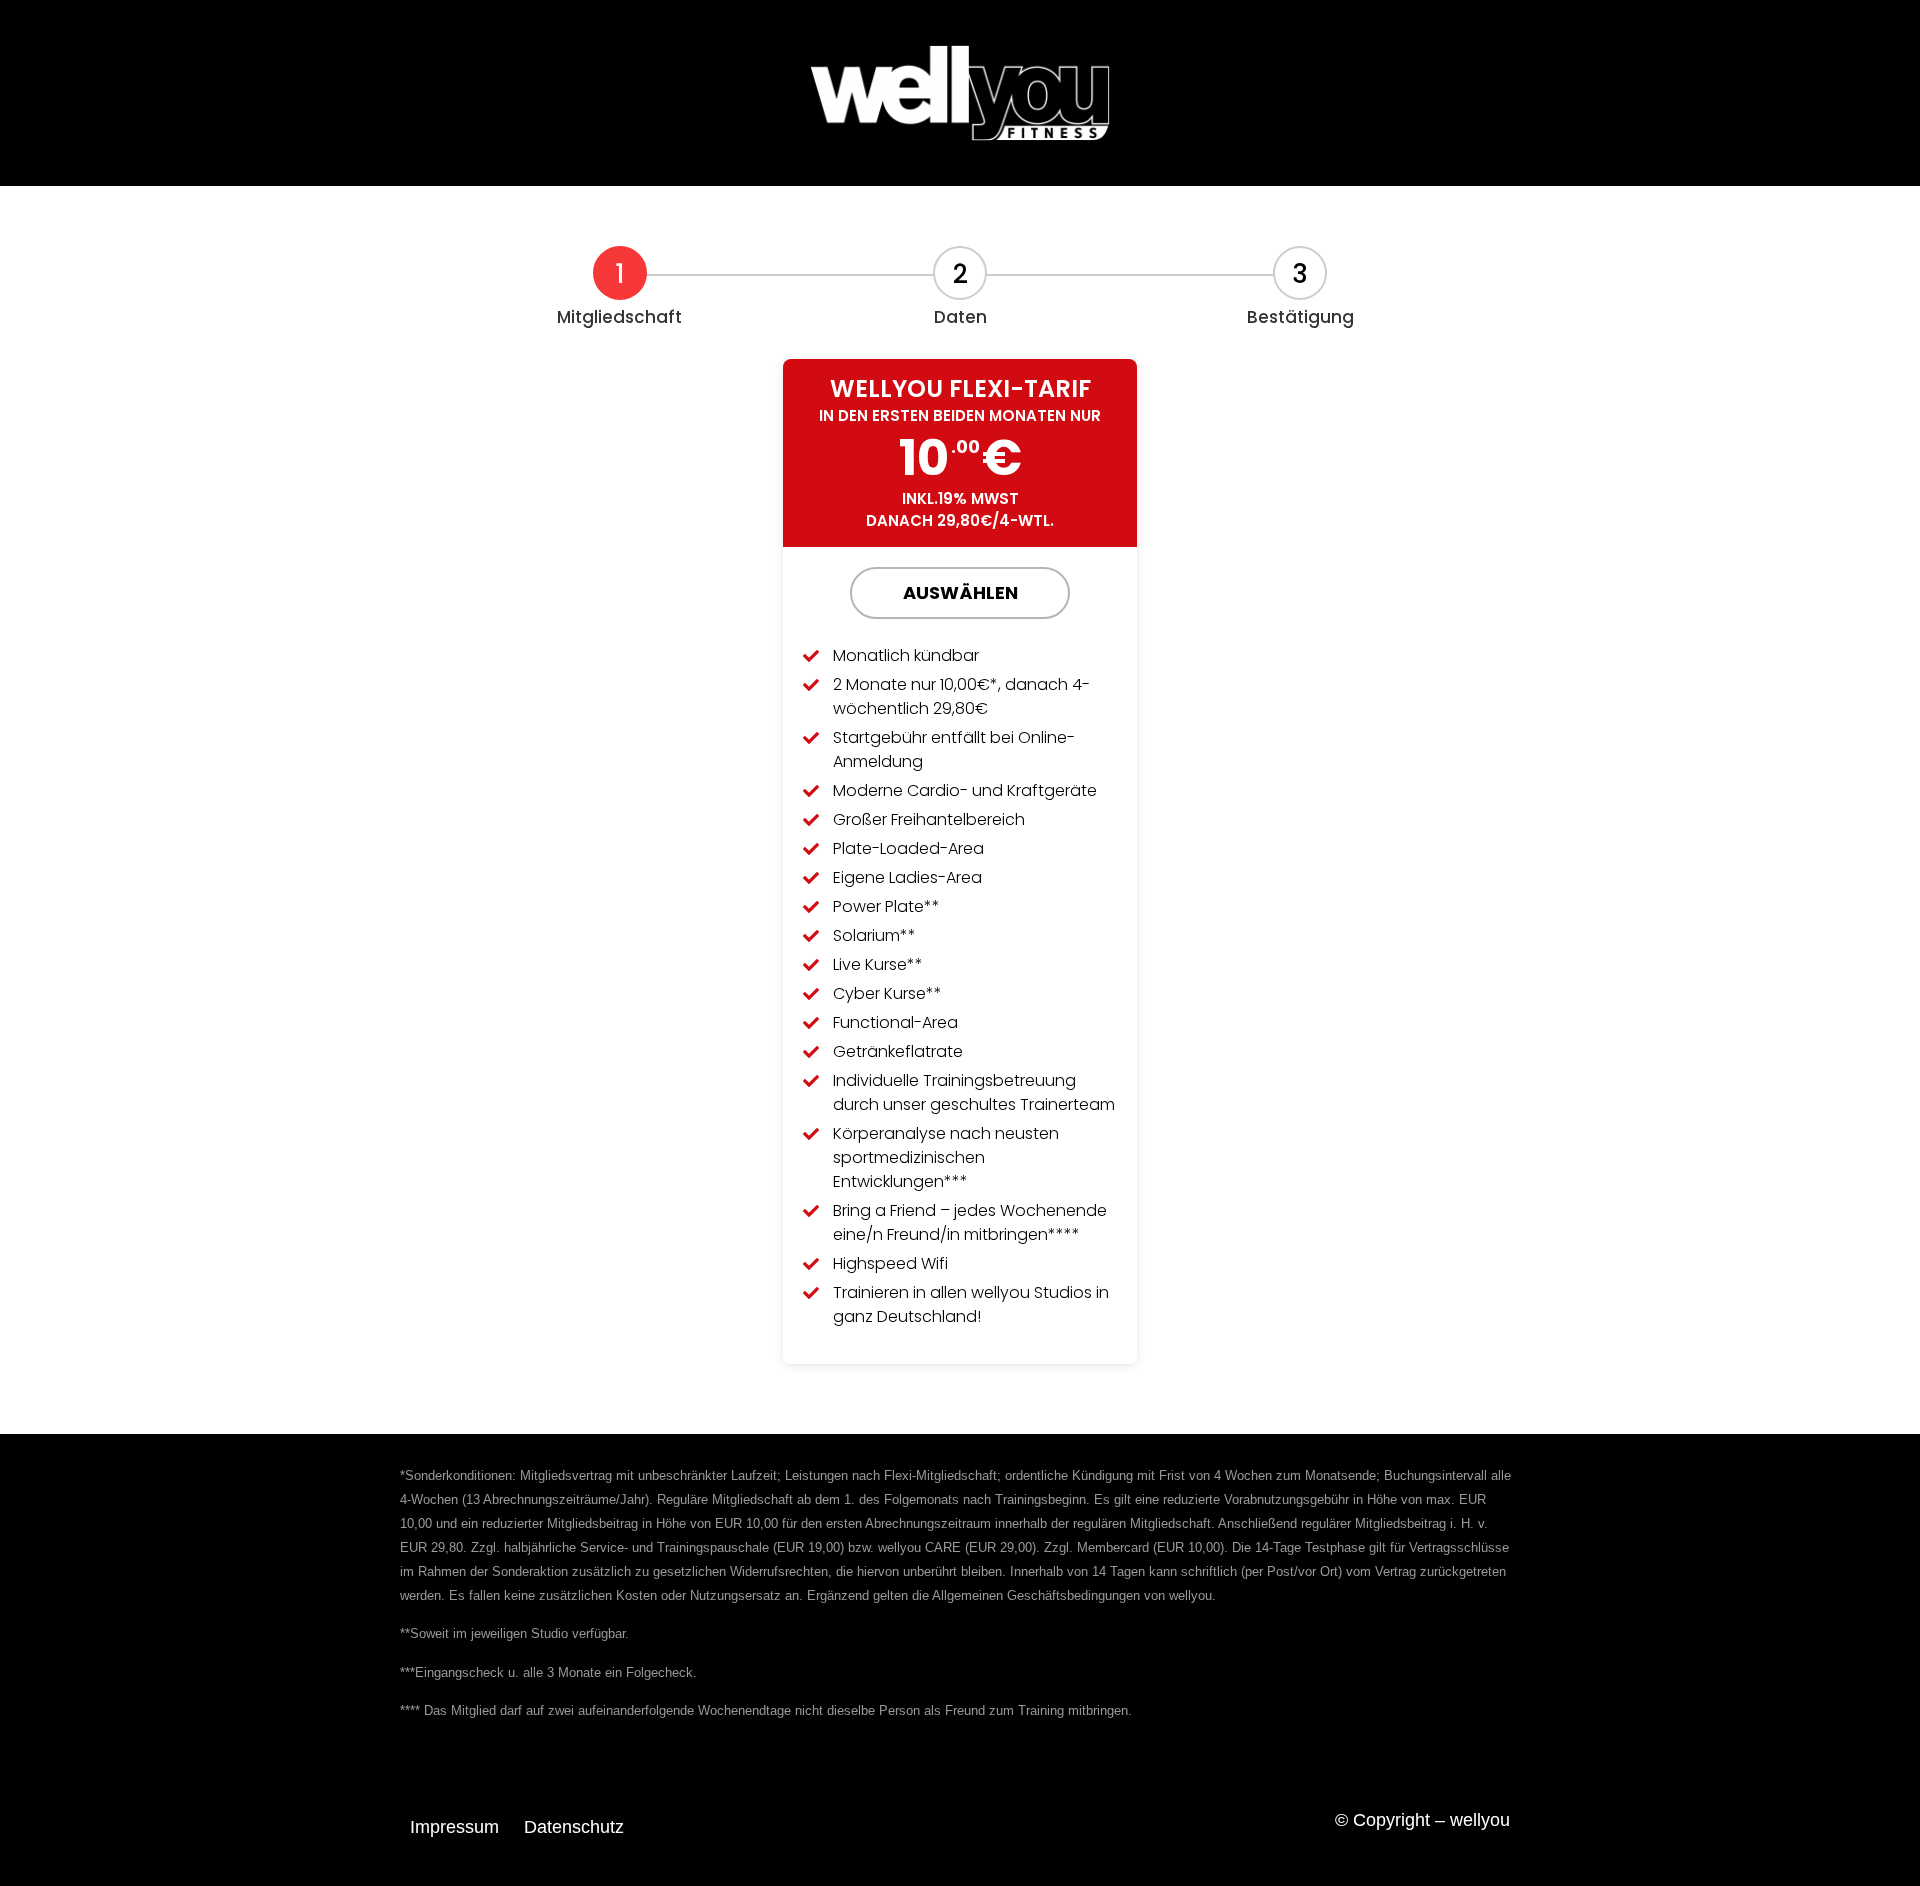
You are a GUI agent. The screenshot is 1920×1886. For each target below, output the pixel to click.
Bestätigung (1300, 317)
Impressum (454, 1827)
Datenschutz (574, 1827)
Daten (960, 317)
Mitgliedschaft (619, 317)
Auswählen (960, 592)
